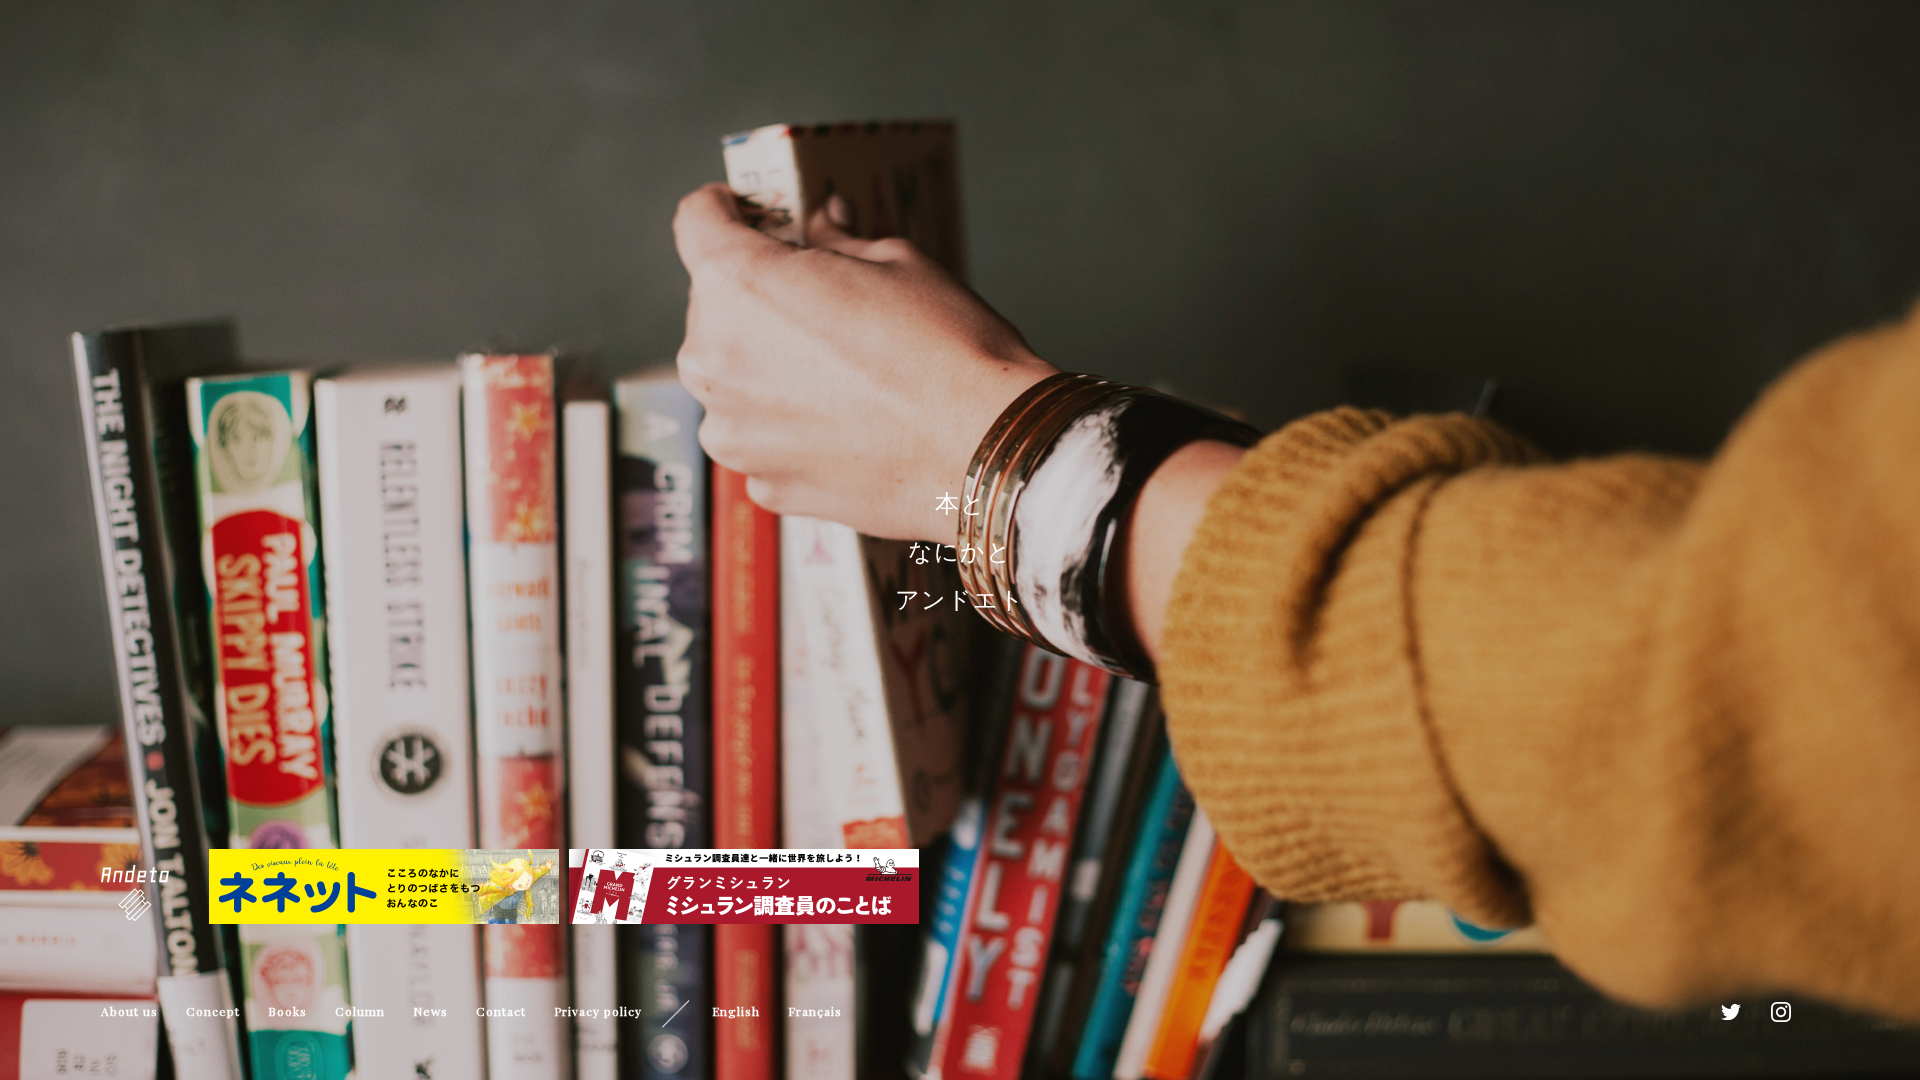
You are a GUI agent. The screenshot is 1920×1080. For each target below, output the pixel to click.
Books (287, 1011)
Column (360, 1011)
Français (815, 1011)
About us (129, 1011)
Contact (501, 1011)
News (430, 1011)
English (736, 1011)
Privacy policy (598, 1011)
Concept (213, 1011)
